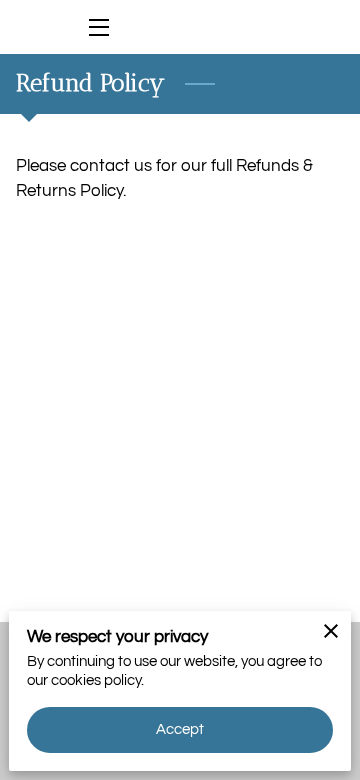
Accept (180, 729)
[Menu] (97, 27)
